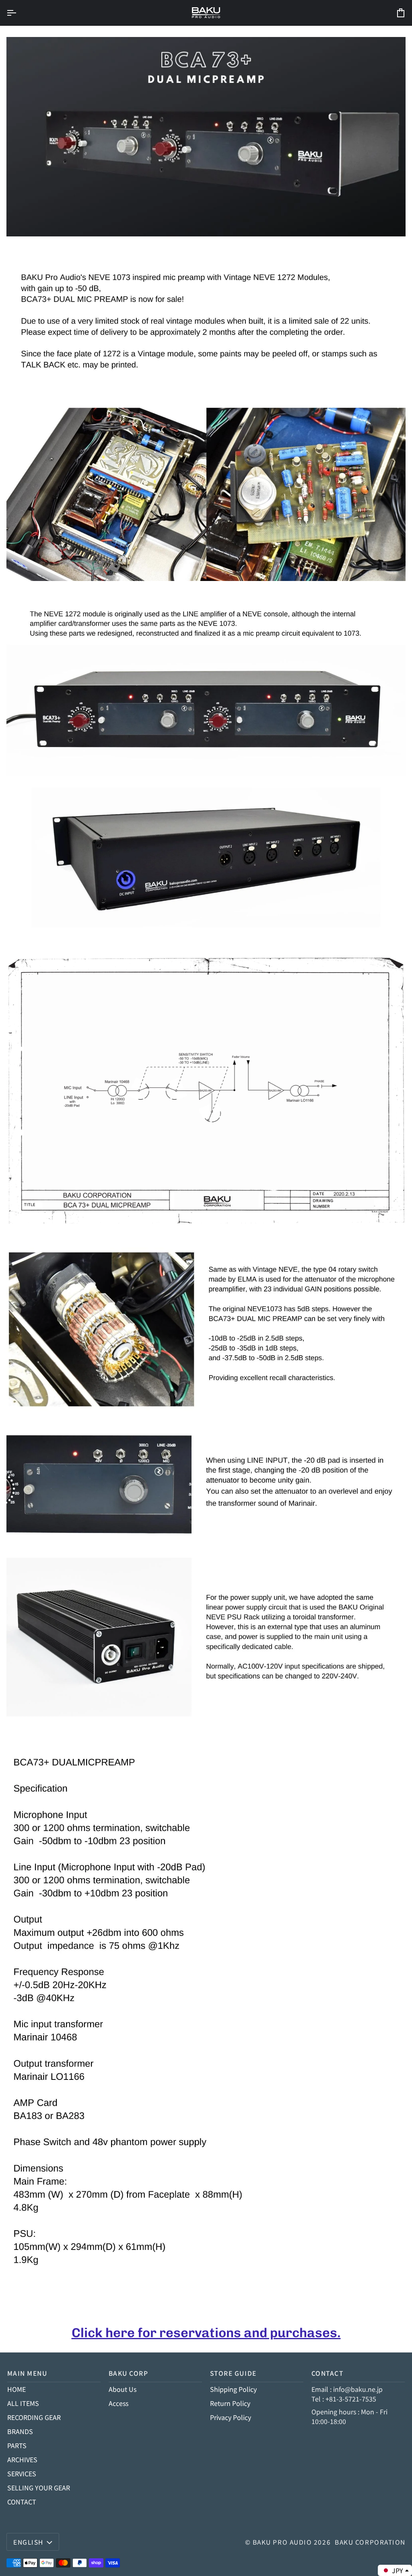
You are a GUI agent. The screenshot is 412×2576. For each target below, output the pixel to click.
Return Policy (230, 2403)
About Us (123, 2389)
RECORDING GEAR (34, 2417)
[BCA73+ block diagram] (206, 1091)
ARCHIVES (22, 2459)
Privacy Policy (231, 2417)
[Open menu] (19, 13)
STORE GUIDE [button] (233, 2373)
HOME (16, 2389)
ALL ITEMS (23, 2403)
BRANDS (20, 2431)
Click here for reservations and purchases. (206, 2333)
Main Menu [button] (27, 2373)
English (28, 2542)
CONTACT (22, 2502)
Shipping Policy (233, 2389)
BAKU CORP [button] (129, 2373)
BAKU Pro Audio (282, 2542)
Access (118, 2403)
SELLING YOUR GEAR (39, 2488)
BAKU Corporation (370, 2542)
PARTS (17, 2445)
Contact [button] (328, 2373)
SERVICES (22, 2473)
